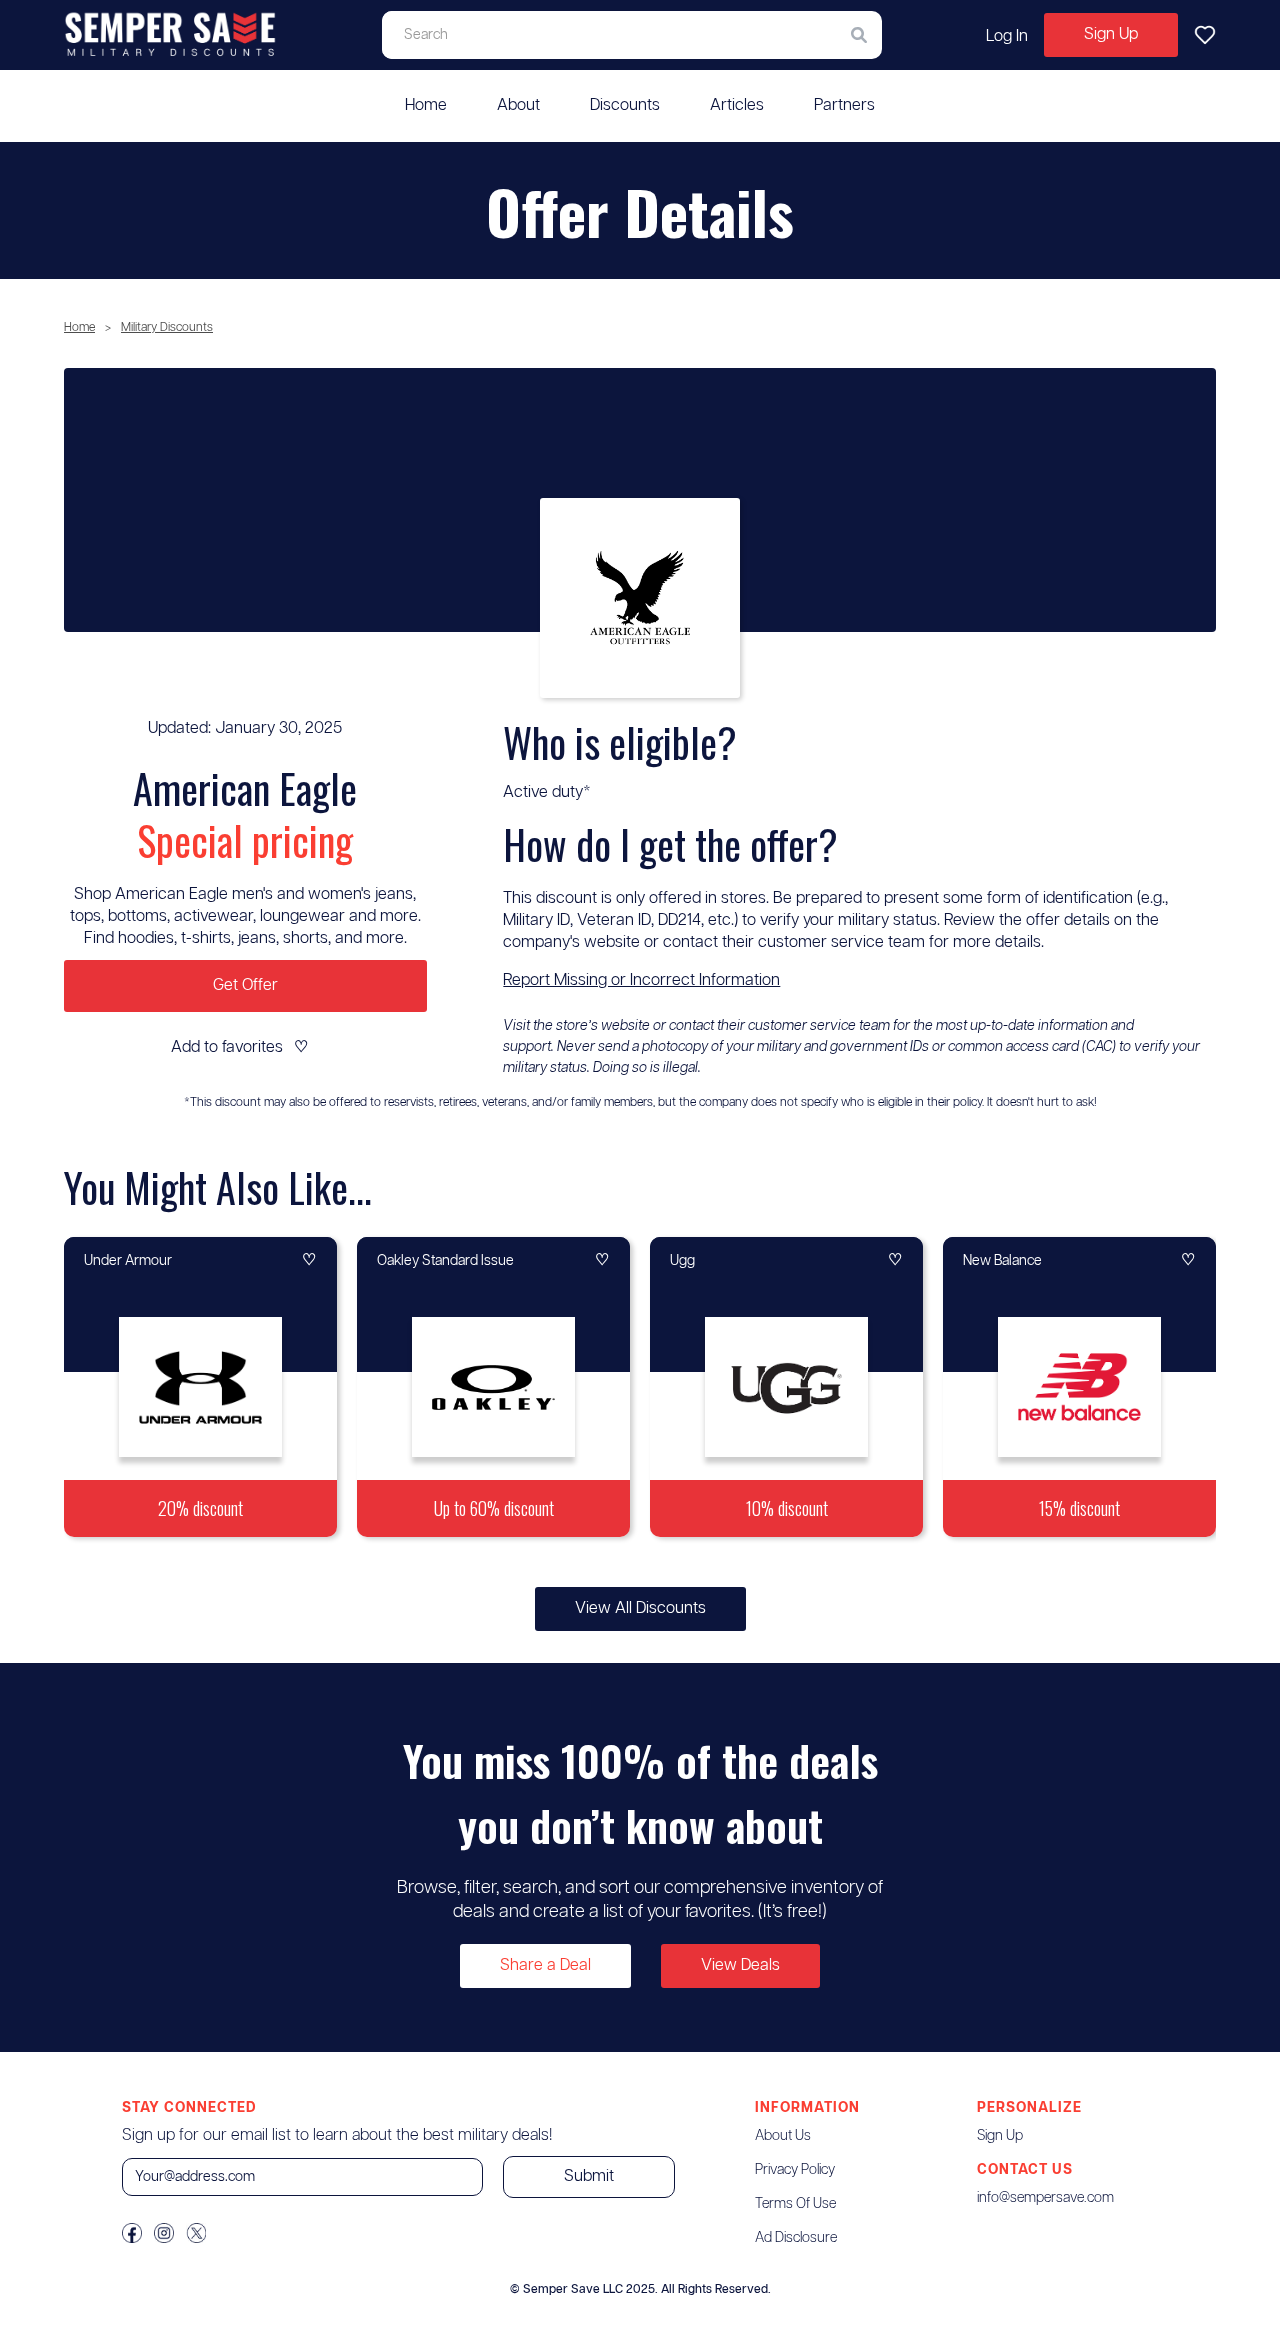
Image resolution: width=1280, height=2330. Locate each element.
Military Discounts (167, 327)
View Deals (740, 1965)
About (518, 105)
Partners (844, 105)
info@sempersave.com (1045, 2198)
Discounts (625, 105)
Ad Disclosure (796, 2238)
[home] (171, 35)
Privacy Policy (795, 2170)
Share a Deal (545, 1965)
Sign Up (1111, 34)
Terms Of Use (795, 2204)
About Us (783, 2136)
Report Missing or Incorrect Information (641, 980)
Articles (737, 105)
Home (426, 105)
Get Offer (245, 985)
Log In (1007, 36)
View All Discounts (640, 1608)
